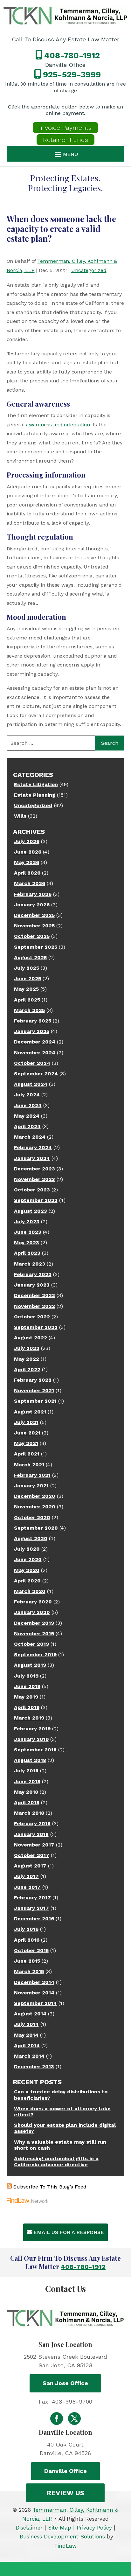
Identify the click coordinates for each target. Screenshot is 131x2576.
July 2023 (27, 1222)
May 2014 (26, 2035)
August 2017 (30, 1866)
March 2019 (29, 1718)
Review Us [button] (65, 2493)
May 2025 (26, 989)
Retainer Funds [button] (65, 140)
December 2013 (34, 2066)
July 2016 (26, 1929)
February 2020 (33, 1602)
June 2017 (27, 1887)
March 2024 (30, 1137)
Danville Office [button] (65, 2471)
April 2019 (27, 1707)
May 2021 (26, 1443)
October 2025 (32, 936)
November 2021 (34, 1390)
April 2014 (27, 2045)
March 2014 (29, 2056)
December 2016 (34, 1919)
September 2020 (36, 1528)
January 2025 (32, 1031)
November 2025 (34, 926)
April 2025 (27, 1000)
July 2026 (27, 841)
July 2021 (26, 1422)
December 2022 (34, 1295)
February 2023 (33, 1274)
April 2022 (27, 1369)
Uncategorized (89, 270)
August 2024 (31, 1084)
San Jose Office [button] (65, 2383)
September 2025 (36, 947)
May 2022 (27, 1359)
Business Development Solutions (62, 2537)
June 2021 (27, 1433)
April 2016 (27, 1940)
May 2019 (26, 1697)
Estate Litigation (36, 784)
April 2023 (27, 1253)
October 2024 (32, 1063)
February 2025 (33, 1021)
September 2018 (35, 1750)
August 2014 (30, 2014)
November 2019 (34, 1634)
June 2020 (28, 1559)
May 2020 (27, 1570)
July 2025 (27, 968)
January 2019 (31, 1739)
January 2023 (32, 1285)
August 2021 (30, 1412)
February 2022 (33, 1380)
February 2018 (32, 1823)
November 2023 (34, 1179)
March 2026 (30, 883)
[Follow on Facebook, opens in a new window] (57, 2419)
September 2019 (35, 1655)
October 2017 (32, 1855)
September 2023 (36, 1200)
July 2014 (26, 2024)
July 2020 (27, 1549)
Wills (20, 816)
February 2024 (33, 1147)
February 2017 (32, 1898)
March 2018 (29, 1813)
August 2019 (30, 1665)
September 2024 (36, 1074)
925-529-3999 (72, 74)
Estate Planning (35, 795)
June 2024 (28, 1105)
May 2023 (27, 1243)
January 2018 (31, 1834)
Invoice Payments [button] (65, 128)
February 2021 (32, 1475)
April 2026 (27, 873)
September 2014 (35, 2003)
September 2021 (35, 1401)
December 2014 (34, 1982)
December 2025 (34, 915)
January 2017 (31, 1908)
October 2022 (32, 1317)
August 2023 (31, 1211)
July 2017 (26, 1876)
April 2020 (27, 1581)
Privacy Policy (94, 2528)
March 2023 (30, 1264)
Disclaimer (29, 2528)
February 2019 (32, 1729)
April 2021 (27, 1454)
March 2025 (29, 1010)
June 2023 (28, 1232)
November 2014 (34, 1993)
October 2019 (31, 1644)
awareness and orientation (58, 425)
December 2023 (34, 1169)
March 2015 (29, 1971)
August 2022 (31, 1338)
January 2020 (32, 1612)
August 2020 (31, 1538)
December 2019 (34, 1623)
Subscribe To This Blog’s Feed (50, 2187)
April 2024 (27, 1126)
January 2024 (32, 1158)
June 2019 (27, 1686)
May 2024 (27, 1116)
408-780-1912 (72, 55)
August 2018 (30, 1760)
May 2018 (26, 1792)
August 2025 (30, 957)
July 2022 (27, 1348)
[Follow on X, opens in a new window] (74, 2419)
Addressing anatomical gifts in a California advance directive (56, 2161)
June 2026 (28, 852)
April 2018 (27, 1802)
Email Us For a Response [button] (69, 2232)
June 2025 (28, 978)
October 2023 (32, 1190)
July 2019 (26, 1676)
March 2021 (29, 1465)
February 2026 (33, 894)
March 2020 (30, 1591)
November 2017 (34, 1845)
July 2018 (26, 1771)
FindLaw (65, 2546)
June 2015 (27, 1961)
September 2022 (36, 1327)
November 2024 (35, 1053)
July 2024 (27, 1095)
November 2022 (34, 1306)
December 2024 (35, 1042)
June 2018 (27, 1781)
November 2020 (35, 1507)
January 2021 (31, 1486)
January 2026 (32, 905)
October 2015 (31, 1950)
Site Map (60, 2528)
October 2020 (32, 1517)
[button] (66, 154)
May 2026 (27, 862)
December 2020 (35, 1496)
